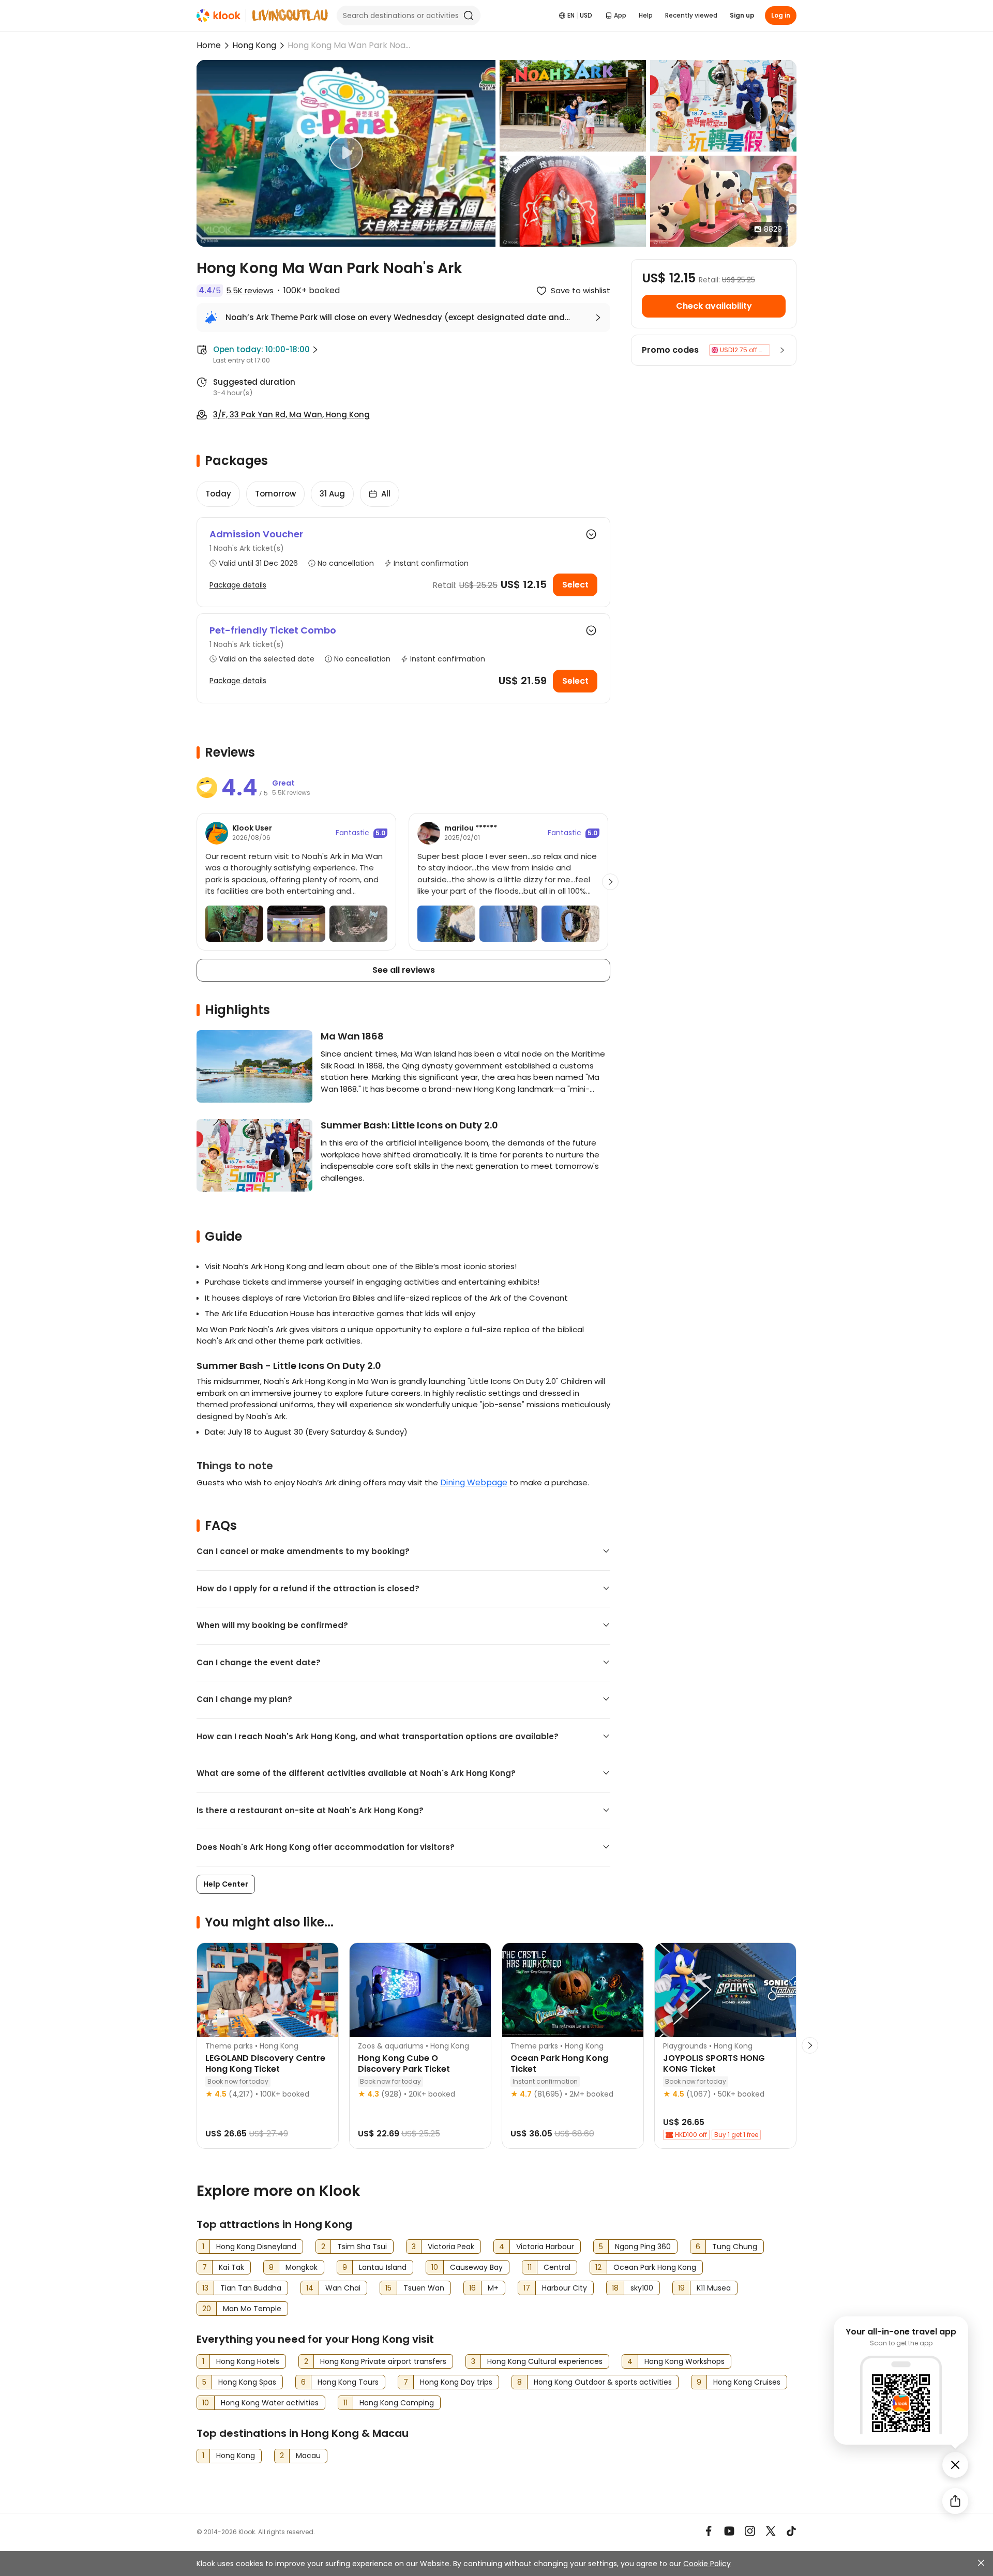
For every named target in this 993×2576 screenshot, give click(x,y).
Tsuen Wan (424, 2288)
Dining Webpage (474, 1482)
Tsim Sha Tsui (362, 2247)
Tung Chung (735, 2247)
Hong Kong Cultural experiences (545, 2361)
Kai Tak (231, 2267)
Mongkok (302, 2267)
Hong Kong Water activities (270, 2403)
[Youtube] (729, 2531)
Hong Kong (254, 45)
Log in (781, 15)
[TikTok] (791, 2531)
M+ (493, 2288)
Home (209, 45)
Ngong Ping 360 (643, 2247)
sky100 (642, 2288)
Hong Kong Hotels (248, 2361)
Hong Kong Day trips (456, 2382)
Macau (308, 2456)
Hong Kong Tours (348, 2382)
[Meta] (709, 2531)
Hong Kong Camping (397, 2403)
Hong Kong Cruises (747, 2382)
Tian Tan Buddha (251, 2288)
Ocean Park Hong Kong (655, 2267)
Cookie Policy (707, 2564)
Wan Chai (343, 2288)
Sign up (742, 15)
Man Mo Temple (252, 2309)
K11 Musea (714, 2288)
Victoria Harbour (545, 2247)
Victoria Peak (451, 2247)
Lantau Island (383, 2267)
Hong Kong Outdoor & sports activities (603, 2382)
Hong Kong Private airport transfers (383, 2361)
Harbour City (565, 2288)
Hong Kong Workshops (684, 2361)
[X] (771, 2531)
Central (557, 2267)
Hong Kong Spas (247, 2382)
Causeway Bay (476, 2267)
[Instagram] (750, 2531)
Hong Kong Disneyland (256, 2247)
